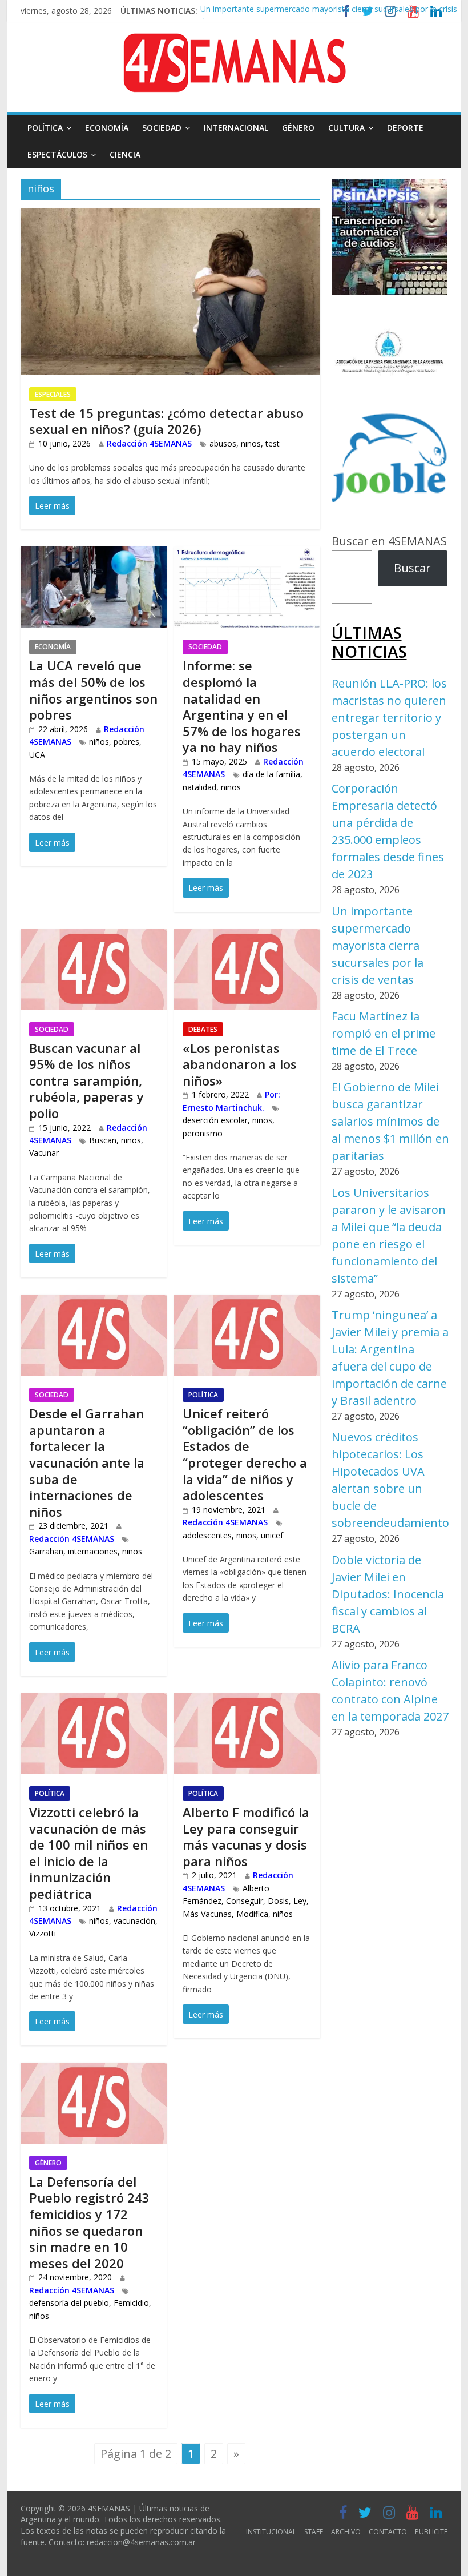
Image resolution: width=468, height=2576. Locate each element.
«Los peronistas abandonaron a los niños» (240, 1064)
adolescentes (207, 1535)
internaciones (93, 1551)
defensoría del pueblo (69, 2303)
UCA (37, 755)
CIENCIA (125, 154)
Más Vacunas (207, 1914)
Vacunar (44, 1153)
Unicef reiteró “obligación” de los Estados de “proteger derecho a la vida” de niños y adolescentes (245, 1454)
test (273, 443)
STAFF (314, 2532)
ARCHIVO (346, 2532)
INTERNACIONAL (236, 128)
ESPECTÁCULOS (57, 154)
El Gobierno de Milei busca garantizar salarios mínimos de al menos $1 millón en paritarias (390, 1121)
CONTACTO (388, 2532)
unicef (272, 1535)
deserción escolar (215, 1120)
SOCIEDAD (162, 128)
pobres (126, 742)
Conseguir (245, 1901)
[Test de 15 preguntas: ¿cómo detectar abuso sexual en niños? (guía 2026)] (170, 217)
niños (251, 443)
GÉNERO (298, 128)
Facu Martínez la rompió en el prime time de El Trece (384, 1033)
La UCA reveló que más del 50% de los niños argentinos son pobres (93, 690)
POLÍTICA (45, 128)
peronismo (203, 1133)
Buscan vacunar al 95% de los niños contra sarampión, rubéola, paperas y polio (86, 1080)
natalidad (199, 787)
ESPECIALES (53, 394)
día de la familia (271, 774)
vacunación (134, 1921)
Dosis (278, 1901)
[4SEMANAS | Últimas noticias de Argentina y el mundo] (234, 42)
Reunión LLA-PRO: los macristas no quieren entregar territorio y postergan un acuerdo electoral (389, 718)
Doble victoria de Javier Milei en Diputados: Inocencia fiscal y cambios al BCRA (388, 1594)
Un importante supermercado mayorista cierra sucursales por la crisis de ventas (378, 945)
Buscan (103, 1140)
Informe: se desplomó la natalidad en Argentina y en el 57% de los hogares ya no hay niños (242, 706)
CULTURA (346, 128)
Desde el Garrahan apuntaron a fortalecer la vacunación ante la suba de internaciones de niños (87, 1462)
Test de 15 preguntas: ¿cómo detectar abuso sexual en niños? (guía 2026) (166, 421)
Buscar (412, 568)
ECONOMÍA (107, 128)
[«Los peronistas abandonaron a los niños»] (247, 938)
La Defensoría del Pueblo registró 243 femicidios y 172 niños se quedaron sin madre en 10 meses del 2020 (89, 2222)
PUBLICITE (431, 2532)
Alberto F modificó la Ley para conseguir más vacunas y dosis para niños (246, 1836)
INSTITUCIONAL (271, 2532)
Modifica (252, 1914)
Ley (300, 1901)
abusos (223, 443)
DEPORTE (405, 128)
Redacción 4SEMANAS (149, 443)
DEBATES (203, 1029)
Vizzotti (43, 1933)
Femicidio (131, 2303)
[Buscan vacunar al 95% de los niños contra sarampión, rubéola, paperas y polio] (94, 938)
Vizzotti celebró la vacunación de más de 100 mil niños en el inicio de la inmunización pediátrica (88, 1853)
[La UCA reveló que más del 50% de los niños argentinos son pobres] (94, 555)
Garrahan (46, 1551)
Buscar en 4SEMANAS (389, 541)
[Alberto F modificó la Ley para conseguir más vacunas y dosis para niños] (247, 1702)
